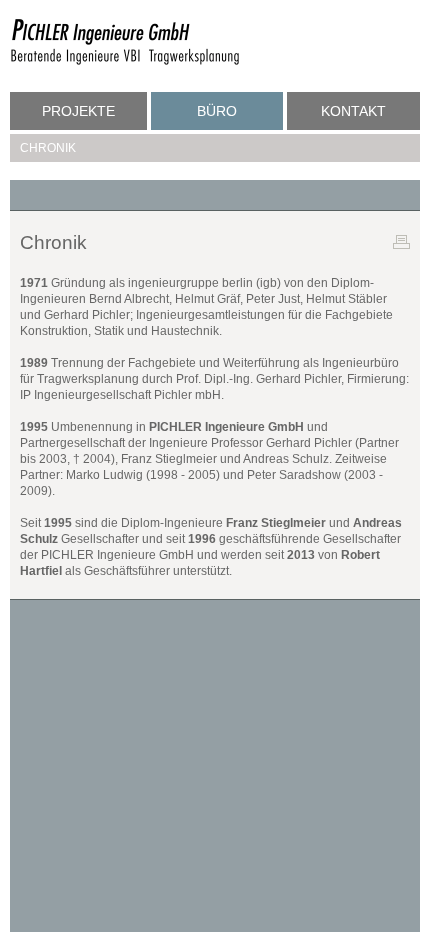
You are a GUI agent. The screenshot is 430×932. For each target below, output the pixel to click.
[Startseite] (125, 62)
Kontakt (353, 111)
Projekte (78, 111)
